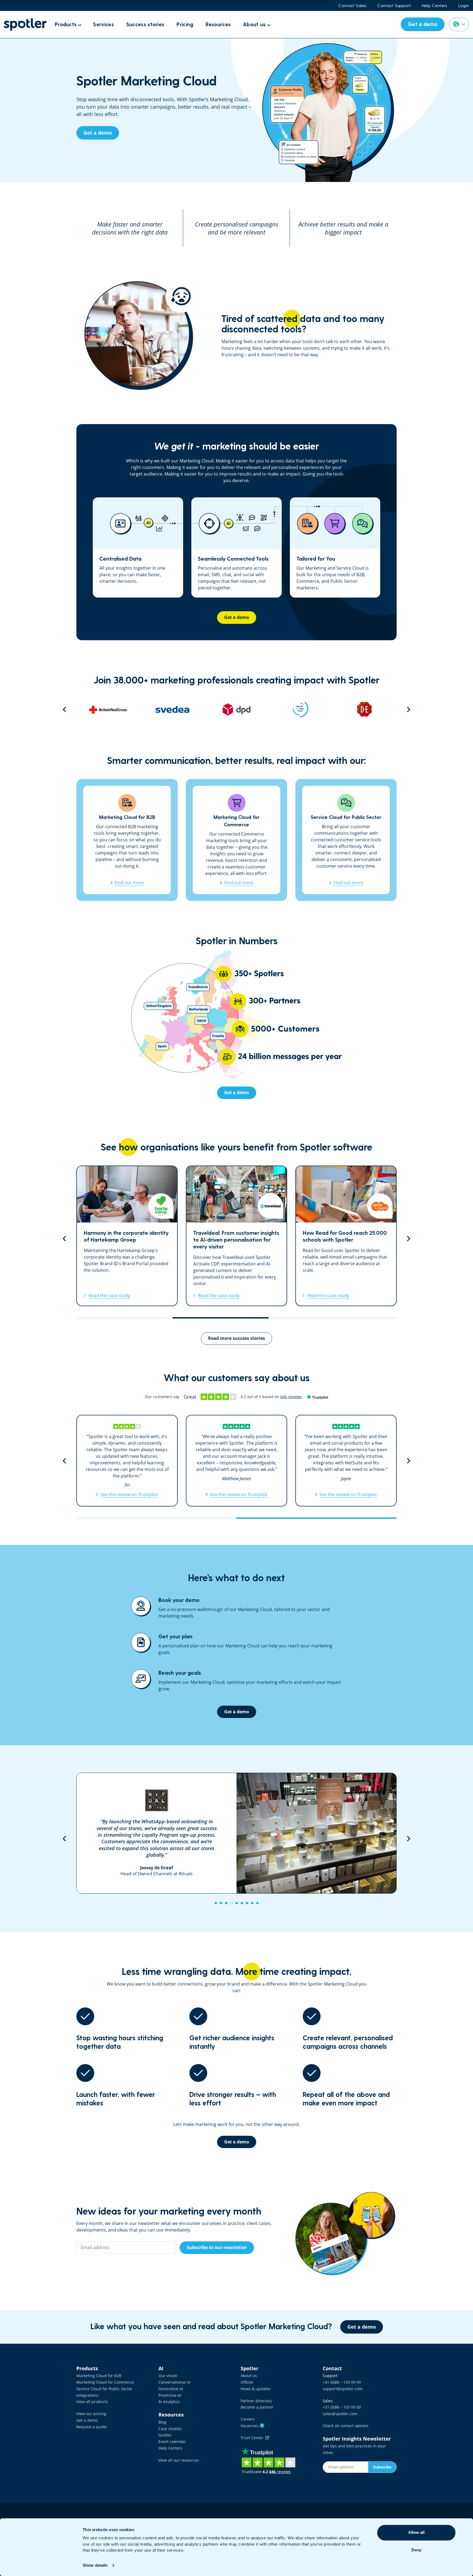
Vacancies (252, 2426)
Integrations (87, 2395)
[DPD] (117, 709)
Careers (248, 2419)
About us (249, 2376)
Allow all (416, 2532)
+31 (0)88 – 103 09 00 (342, 2407)
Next (409, 709)
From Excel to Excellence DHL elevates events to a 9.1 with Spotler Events (346, 1236)
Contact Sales (352, 5)
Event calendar (172, 2442)
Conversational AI (175, 2382)
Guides (165, 2435)
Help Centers (435, 5)
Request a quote (91, 2427)
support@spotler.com (343, 2389)
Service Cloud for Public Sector (104, 2389)
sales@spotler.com (340, 2414)
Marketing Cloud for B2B (99, 2376)
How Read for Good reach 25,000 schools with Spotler (236, 1236)
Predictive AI (170, 2395)
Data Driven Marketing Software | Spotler (25, 24)
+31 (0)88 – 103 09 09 (342, 2382)
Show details (95, 2565)
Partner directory (256, 2401)
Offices (247, 2382)
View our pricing (91, 2414)
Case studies (170, 2429)
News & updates (256, 2389)
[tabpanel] (236, 1833)
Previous (64, 709)
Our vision (168, 2376)
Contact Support (394, 5)
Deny (416, 2550)
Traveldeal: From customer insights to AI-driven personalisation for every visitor (127, 1236)
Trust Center (253, 2438)
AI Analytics (169, 2402)
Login (464, 5)
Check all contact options (346, 2426)
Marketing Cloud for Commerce (105, 2382)
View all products (92, 2402)
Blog (162, 2422)
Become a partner (257, 2407)
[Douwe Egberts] (246, 709)
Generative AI (171, 2389)
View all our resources (179, 2460)
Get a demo (87, 2420)
